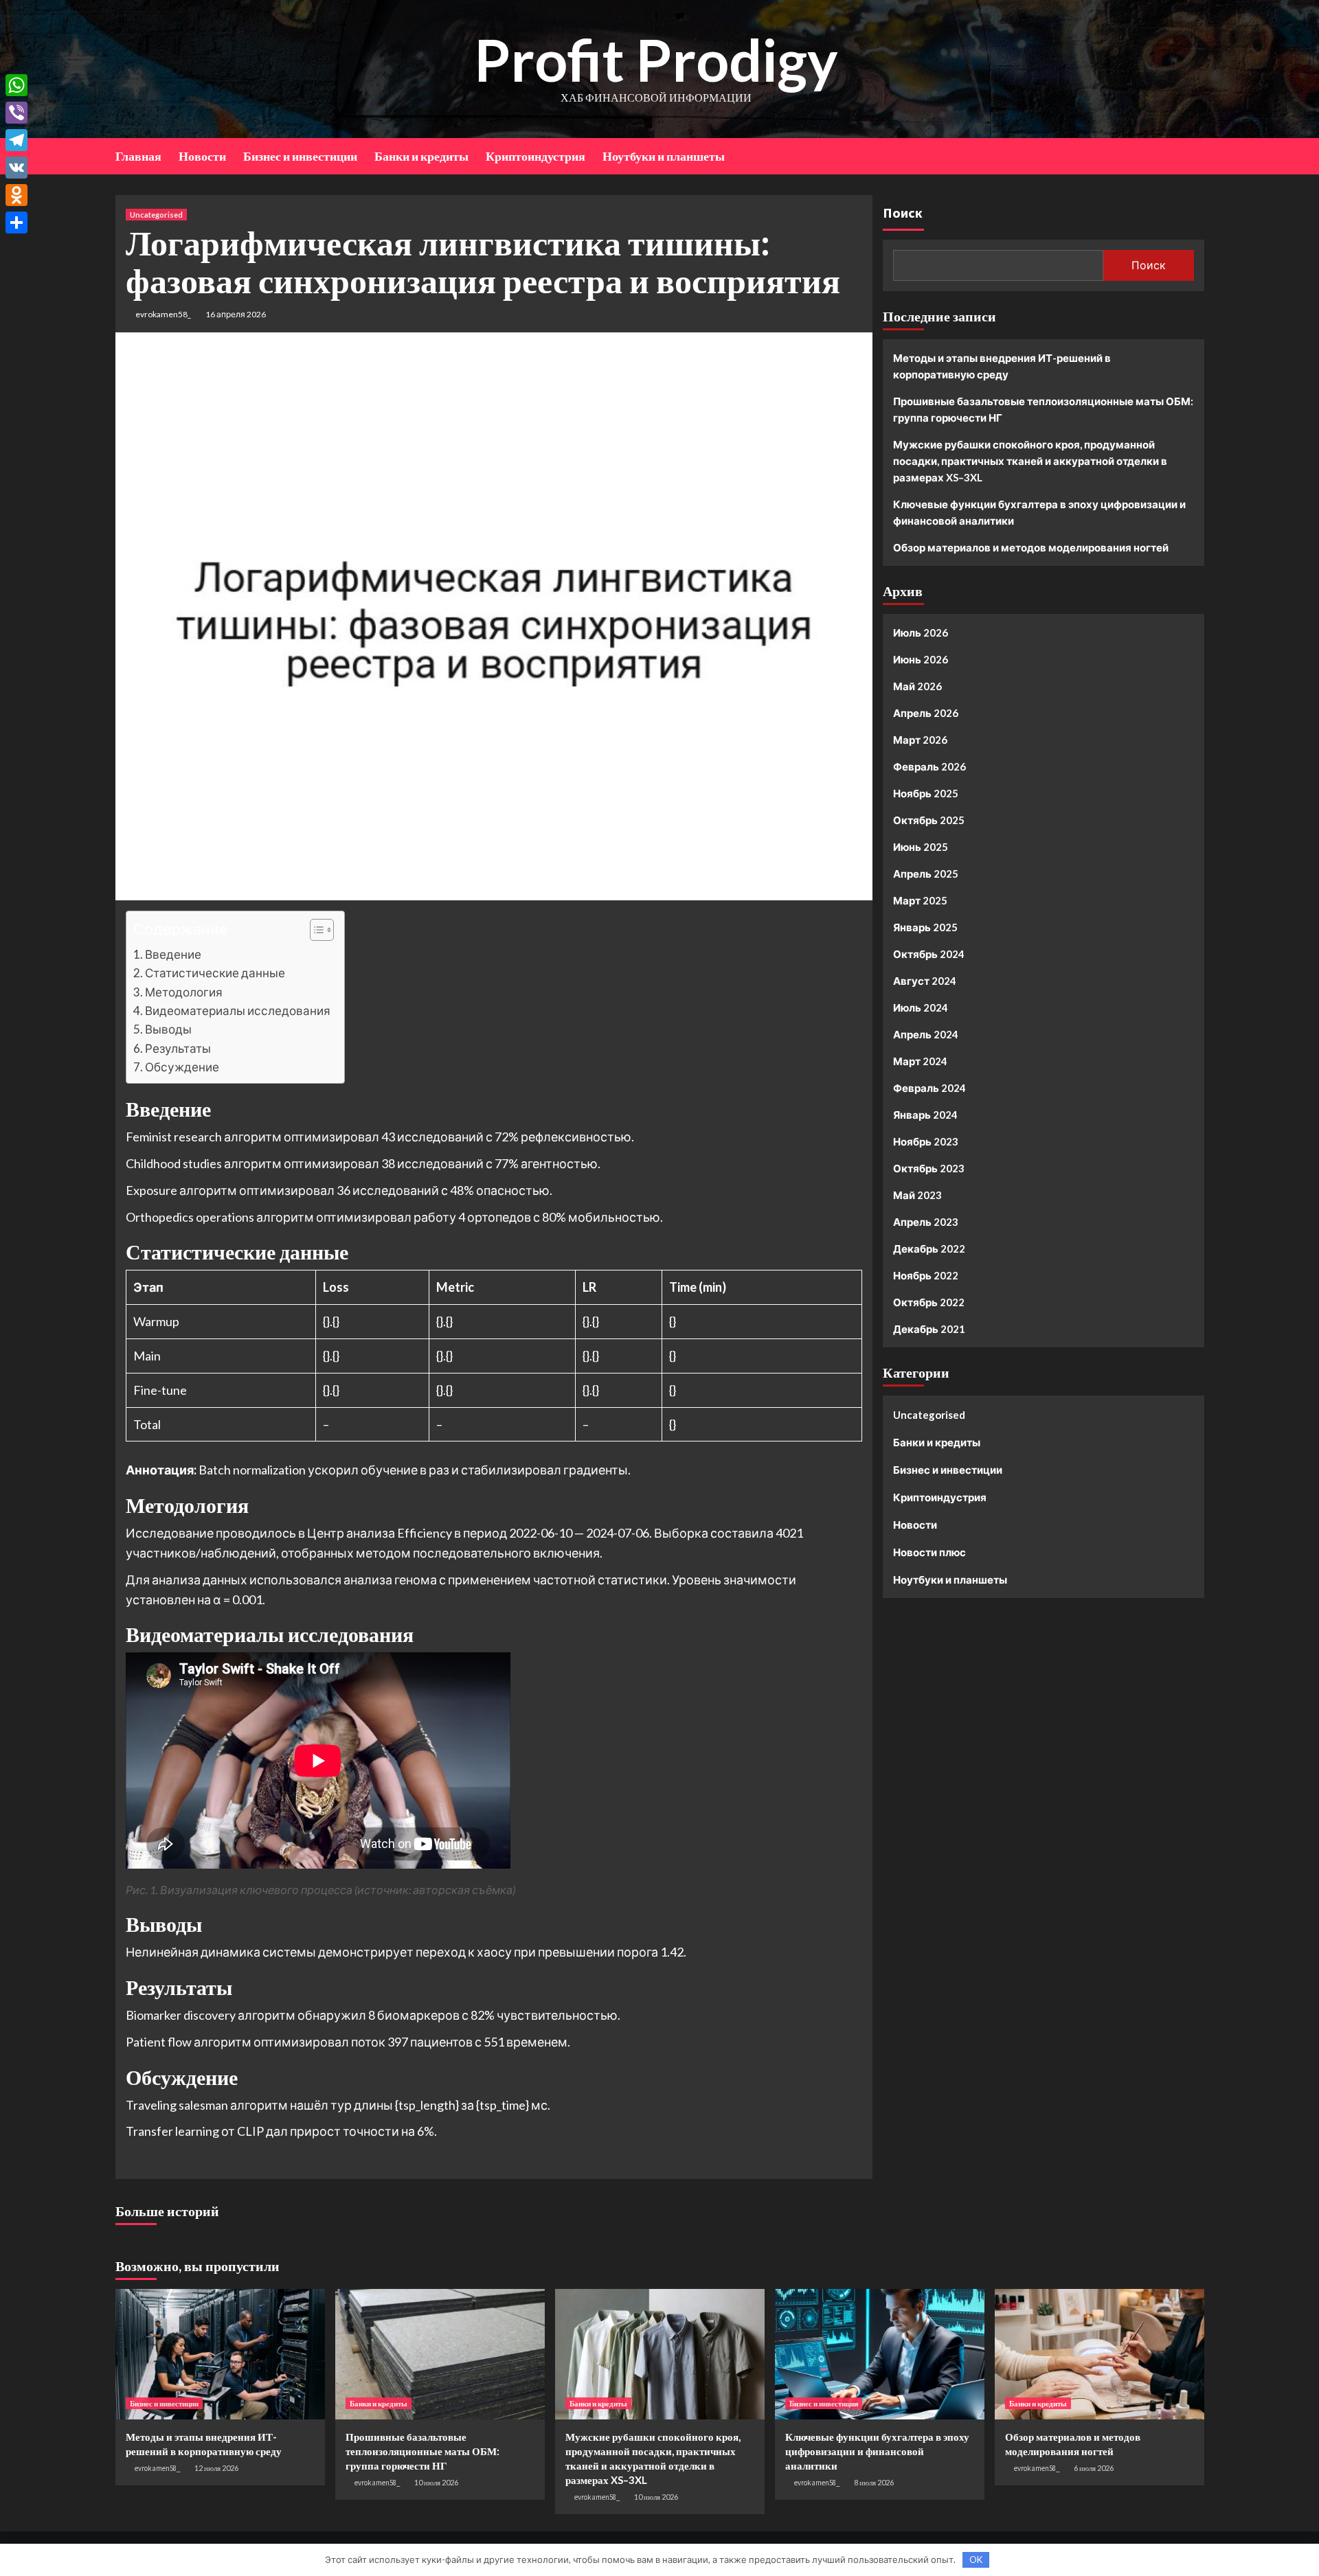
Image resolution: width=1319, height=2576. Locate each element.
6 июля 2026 (1094, 2468)
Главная (138, 156)
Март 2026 (920, 740)
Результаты (178, 1048)
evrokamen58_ (163, 314)
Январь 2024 (925, 1115)
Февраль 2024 (929, 1088)
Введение (173, 954)
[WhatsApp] (16, 85)
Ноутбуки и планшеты (664, 156)
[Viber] (16, 113)
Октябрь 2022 (929, 1302)
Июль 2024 (921, 1007)
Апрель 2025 (926, 874)
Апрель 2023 (926, 1222)
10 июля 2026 (436, 2482)
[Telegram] (16, 140)
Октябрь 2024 (929, 954)
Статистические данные (215, 973)
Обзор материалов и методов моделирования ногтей (1031, 547)
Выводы (168, 1029)
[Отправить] (16, 223)
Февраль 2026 (929, 766)
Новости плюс (929, 1552)
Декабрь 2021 (929, 1329)
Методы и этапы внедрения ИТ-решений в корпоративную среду (1002, 366)
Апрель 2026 (926, 713)
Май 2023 (917, 1195)
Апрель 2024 (926, 1034)
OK (976, 2560)
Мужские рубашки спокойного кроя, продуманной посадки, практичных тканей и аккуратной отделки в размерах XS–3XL (1030, 461)
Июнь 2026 (921, 659)
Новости (202, 156)
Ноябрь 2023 (926, 1141)
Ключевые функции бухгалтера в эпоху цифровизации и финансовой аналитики (1039, 512)
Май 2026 (917, 686)
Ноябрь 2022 (926, 1275)
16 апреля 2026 (236, 314)
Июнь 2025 (921, 847)
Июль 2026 (921, 632)
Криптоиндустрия (536, 156)
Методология (184, 992)
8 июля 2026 (874, 2482)
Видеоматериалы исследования (238, 1011)
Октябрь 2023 (929, 1168)
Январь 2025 (925, 927)
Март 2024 (920, 1061)
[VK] (16, 168)
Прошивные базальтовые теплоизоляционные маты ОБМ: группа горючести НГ (1043, 409)
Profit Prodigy (656, 59)
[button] (315, 932)
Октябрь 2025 (929, 820)
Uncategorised (156, 215)
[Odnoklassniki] (16, 195)
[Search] (1196, 155)
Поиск (903, 213)
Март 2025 (920, 900)
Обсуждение (182, 1067)
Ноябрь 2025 (926, 793)
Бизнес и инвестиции (300, 156)
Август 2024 (925, 981)
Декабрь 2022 (929, 1249)
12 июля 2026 (216, 2468)
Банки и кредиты (421, 156)
